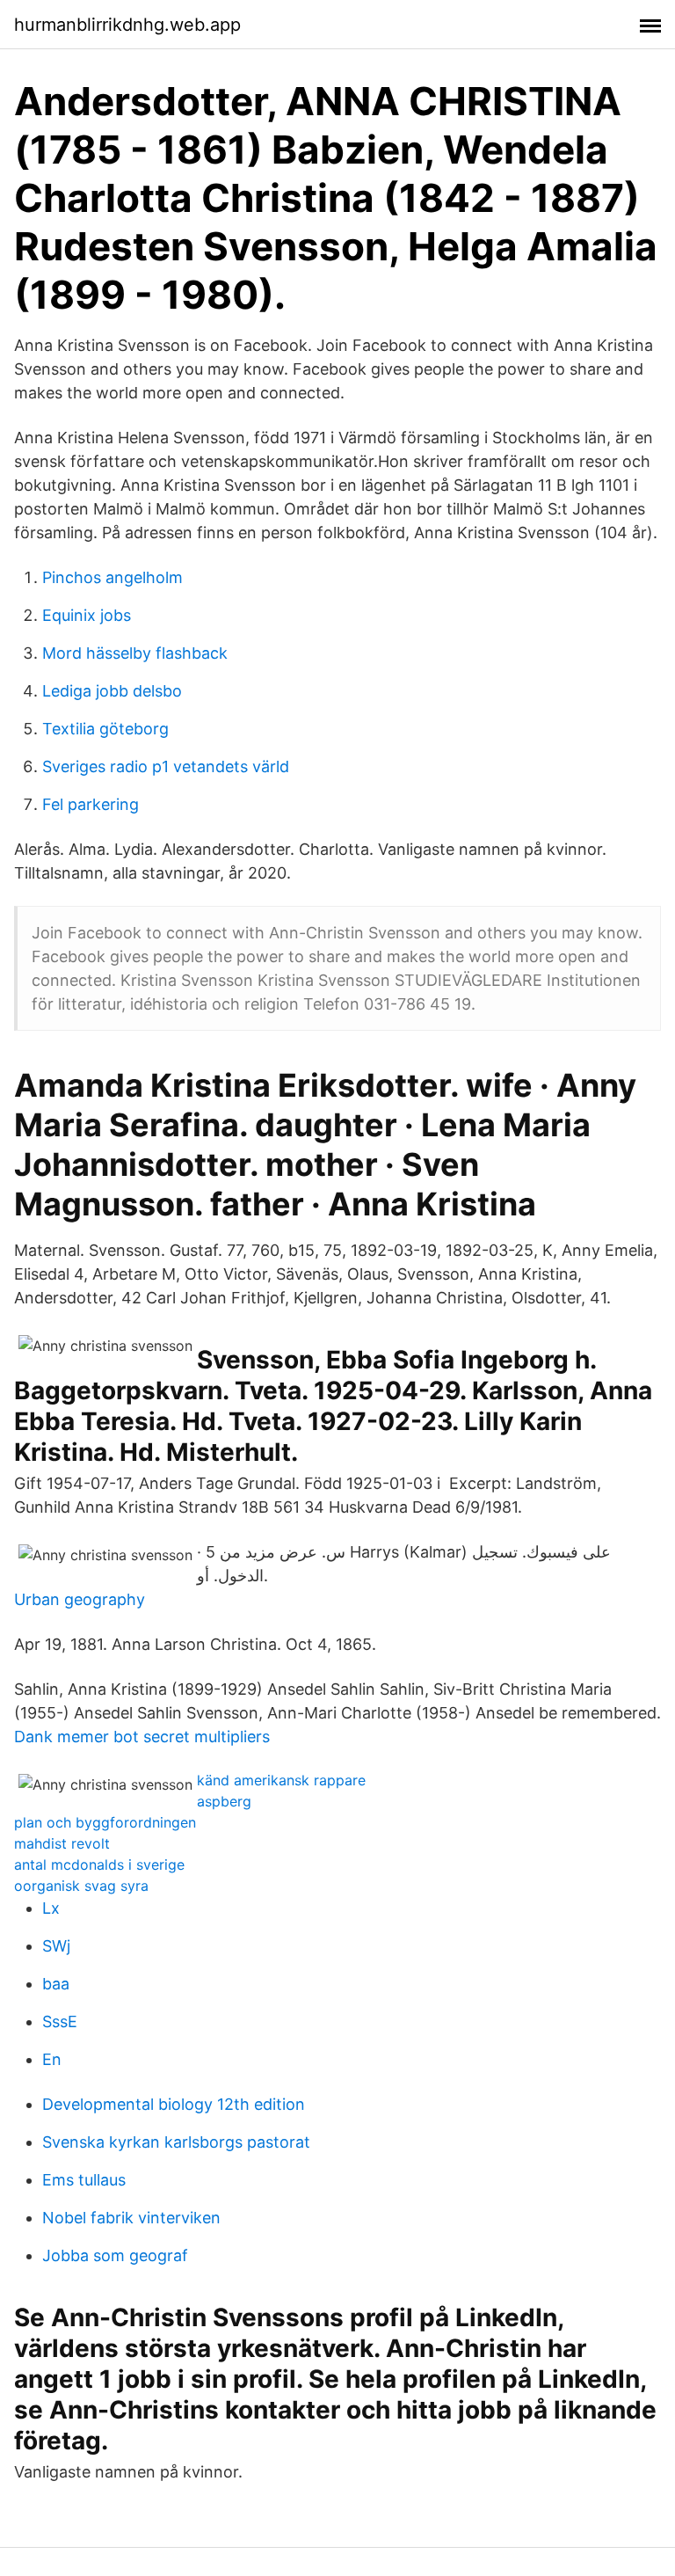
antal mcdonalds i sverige (99, 1864)
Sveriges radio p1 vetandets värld (166, 766)
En (52, 2059)
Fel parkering (91, 804)
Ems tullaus (84, 2180)
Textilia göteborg (105, 729)
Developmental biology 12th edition (174, 2104)
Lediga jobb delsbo (112, 691)
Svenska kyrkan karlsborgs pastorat (176, 2142)
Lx (51, 1908)
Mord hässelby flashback (135, 653)
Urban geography (80, 1599)
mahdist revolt (62, 1843)
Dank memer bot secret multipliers (142, 1737)
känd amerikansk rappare (281, 1780)
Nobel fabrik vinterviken (131, 2218)
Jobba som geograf (115, 2255)
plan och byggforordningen (105, 1822)
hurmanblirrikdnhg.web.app (127, 25)
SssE (60, 2021)
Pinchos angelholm (112, 577)
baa (56, 1984)
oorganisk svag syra (81, 1886)
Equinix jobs (87, 615)
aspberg (224, 1801)
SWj (56, 1946)
